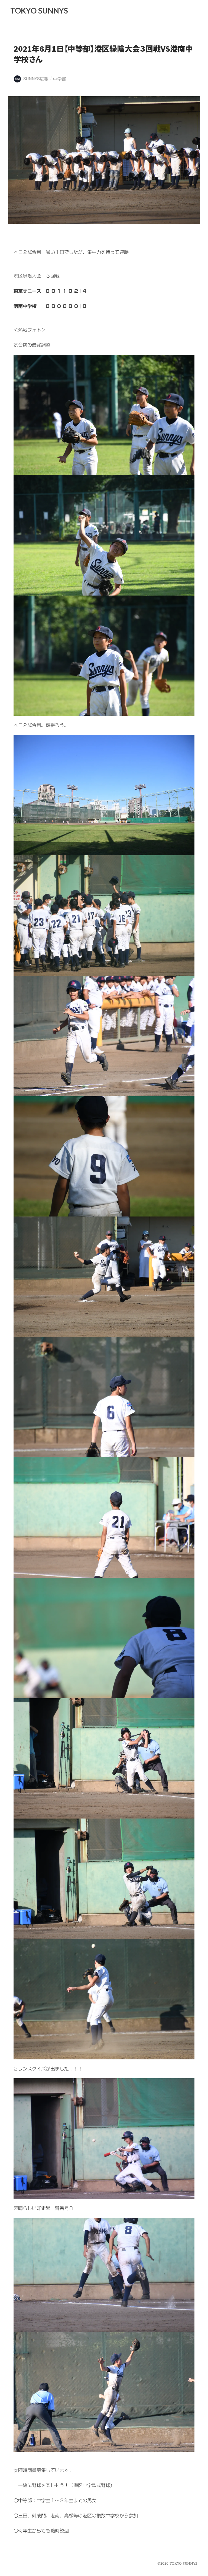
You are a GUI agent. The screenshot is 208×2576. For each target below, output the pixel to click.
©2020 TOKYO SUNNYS (177, 2564)
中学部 (60, 79)
